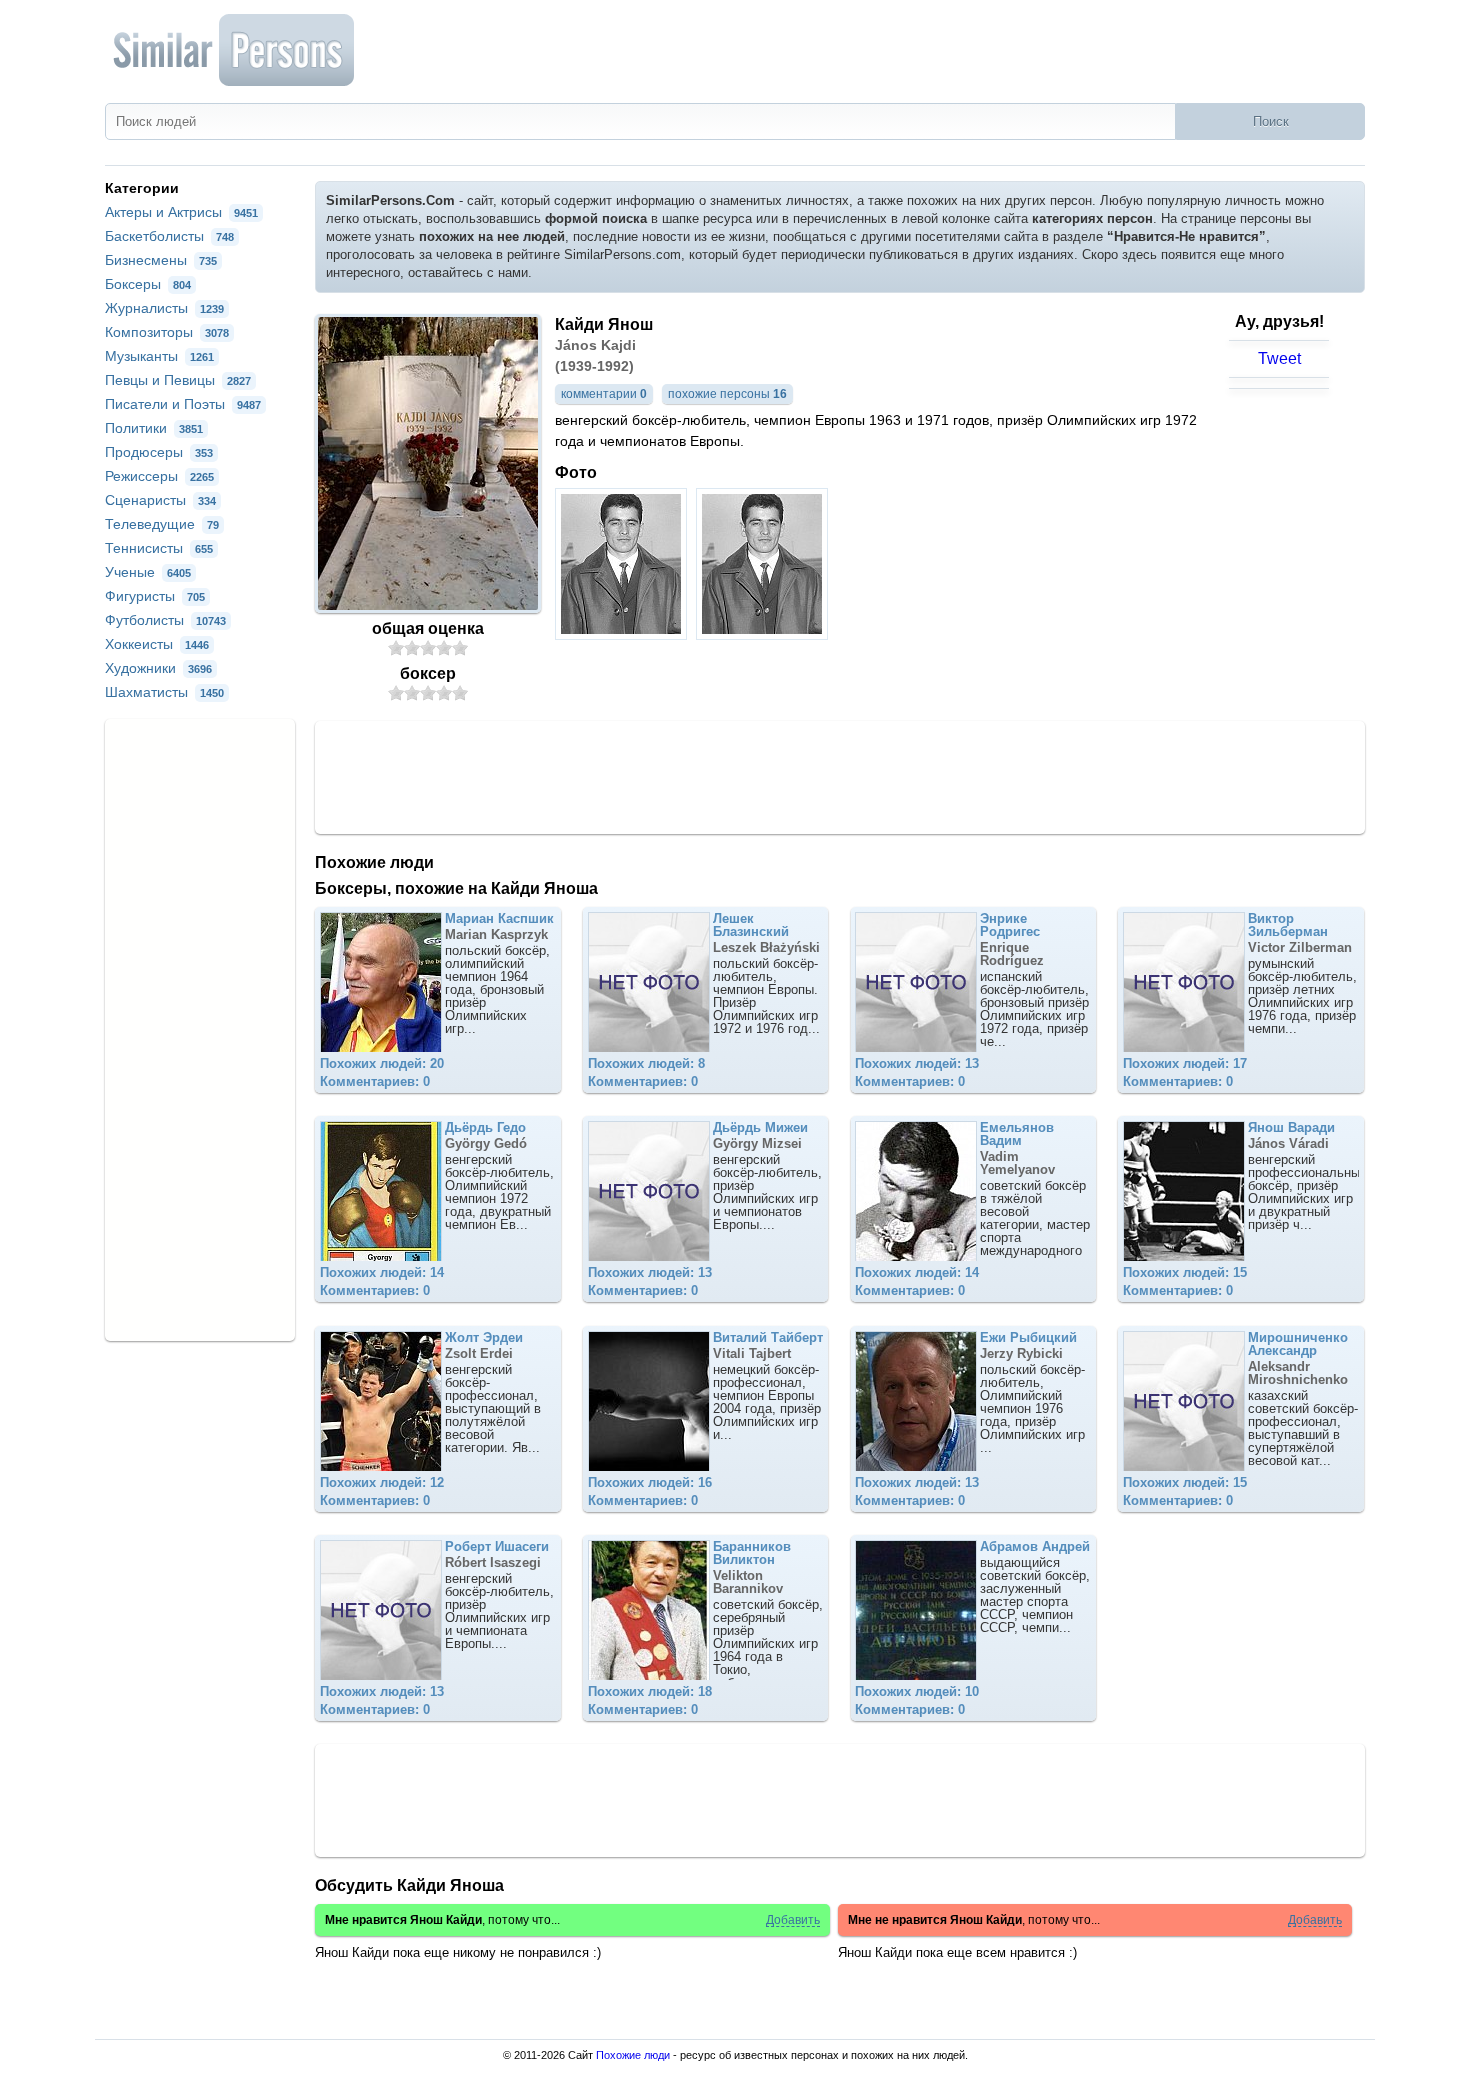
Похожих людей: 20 (382, 1063)
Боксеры (148, 284)
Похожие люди (633, 2055)
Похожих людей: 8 (646, 1063)
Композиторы (167, 332)
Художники (158, 668)
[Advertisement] (840, 776)
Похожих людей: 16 (650, 1482)
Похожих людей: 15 (1185, 1272)
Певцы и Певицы (178, 380)
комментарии (604, 394)
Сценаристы (160, 500)
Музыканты (159, 356)
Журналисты (164, 308)
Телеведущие (162, 524)
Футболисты (165, 620)
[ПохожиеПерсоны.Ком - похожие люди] (235, 50)
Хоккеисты (157, 644)
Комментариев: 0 (375, 1081)
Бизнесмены (161, 260)
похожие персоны (727, 394)
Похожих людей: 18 (650, 1691)
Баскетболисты (169, 236)
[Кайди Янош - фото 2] (764, 634)
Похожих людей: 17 (1185, 1063)
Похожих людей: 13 (917, 1063)
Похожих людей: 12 (382, 1482)
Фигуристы (155, 596)
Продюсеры (159, 452)
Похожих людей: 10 (917, 1691)
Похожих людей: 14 (382, 1272)
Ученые (148, 572)
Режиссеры (159, 476)
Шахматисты (164, 692)
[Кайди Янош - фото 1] (623, 634)
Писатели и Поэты (183, 404)
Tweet (1279, 358)
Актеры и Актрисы (181, 212)
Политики (154, 428)
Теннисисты (159, 548)
